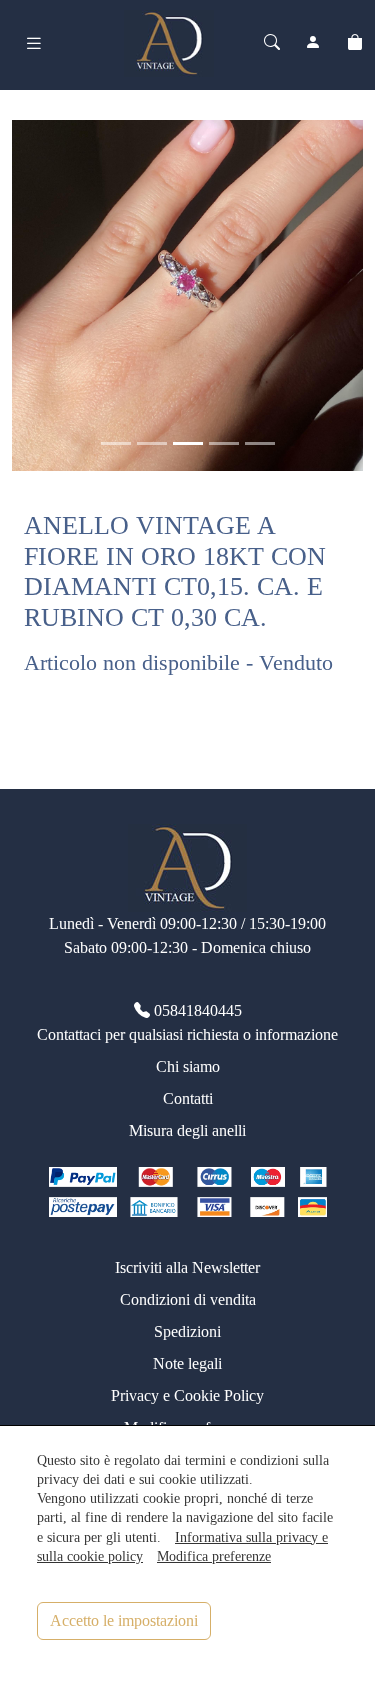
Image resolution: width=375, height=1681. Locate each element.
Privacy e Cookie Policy (187, 1395)
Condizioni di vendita (188, 1299)
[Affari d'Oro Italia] (169, 41)
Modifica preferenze (214, 1556)
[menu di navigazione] (34, 43)
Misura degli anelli (187, 1130)
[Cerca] (272, 43)
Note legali (187, 1363)
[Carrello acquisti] (355, 43)
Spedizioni (187, 1331)
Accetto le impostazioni (124, 1620)
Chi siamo (188, 1066)
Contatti (188, 1098)
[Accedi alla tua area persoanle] (313, 43)
